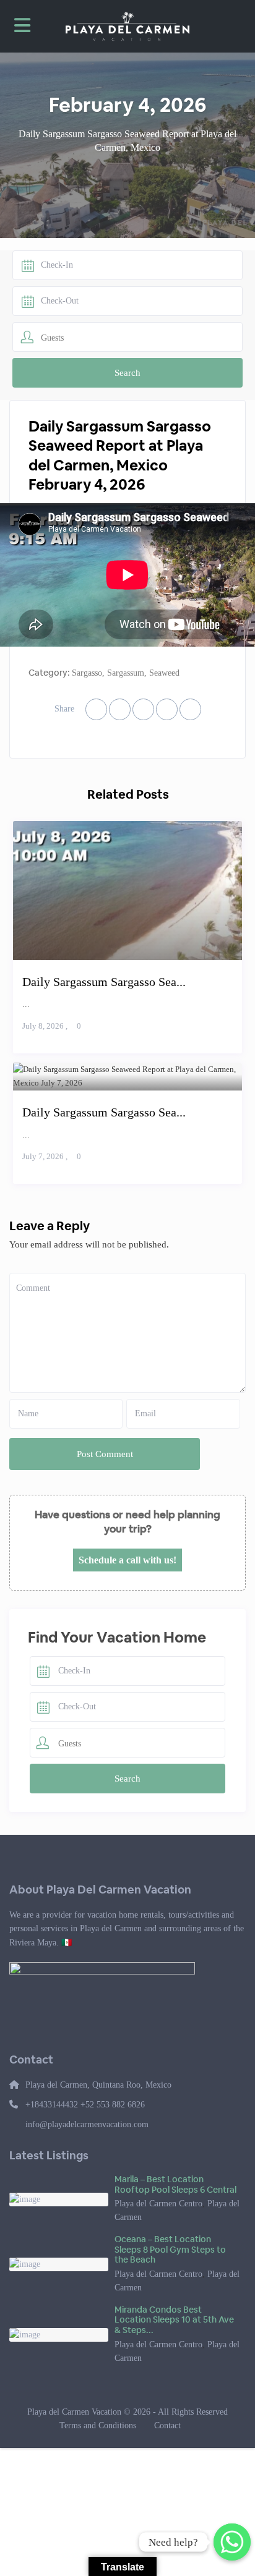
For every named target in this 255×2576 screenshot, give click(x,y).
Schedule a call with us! (127, 1560)
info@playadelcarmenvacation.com (87, 2124)
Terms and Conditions (98, 2425)
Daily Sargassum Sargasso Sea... (104, 982)
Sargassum (126, 673)
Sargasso (87, 673)
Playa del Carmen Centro (158, 2204)
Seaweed (164, 673)
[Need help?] (232, 2542)
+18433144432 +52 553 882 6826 (85, 2105)
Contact (167, 2425)
